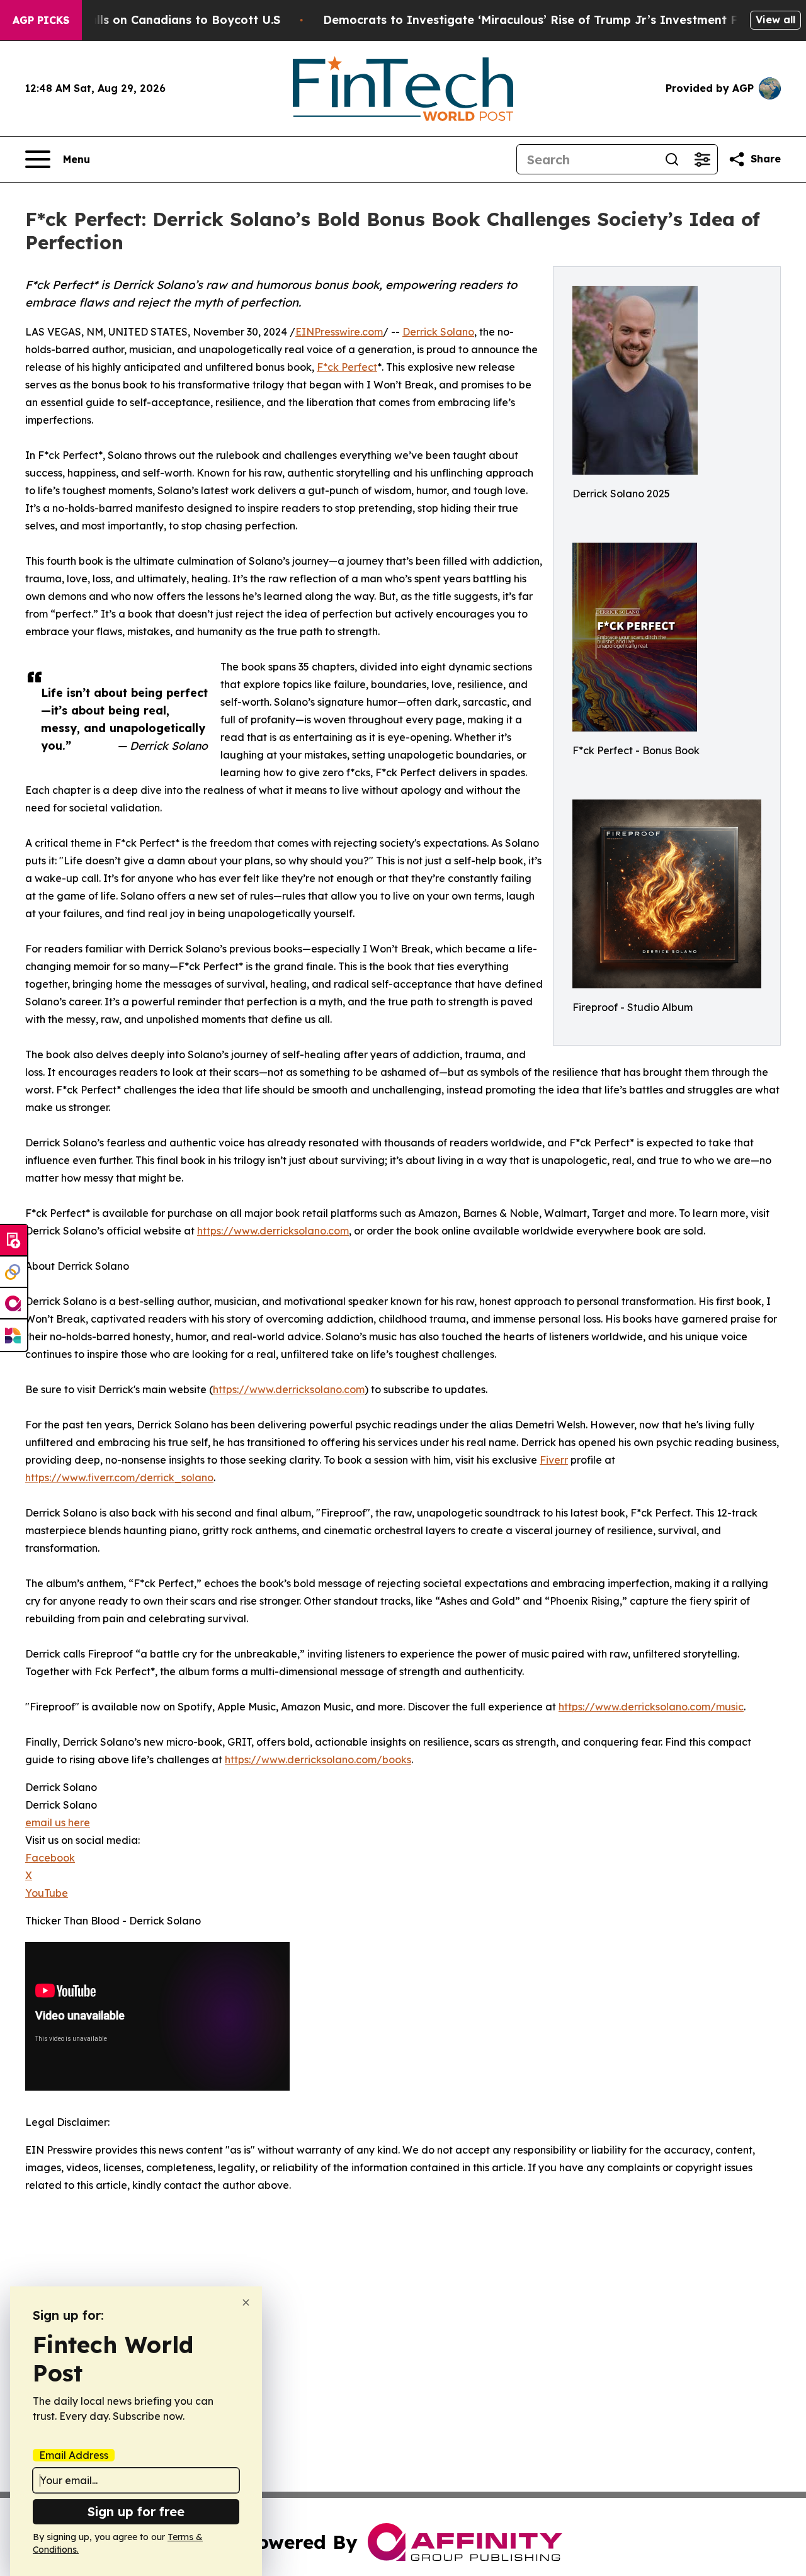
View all (775, 20)
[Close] (246, 2302)
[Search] (672, 159)
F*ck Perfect (347, 367)
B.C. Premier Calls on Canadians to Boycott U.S (144, 20)
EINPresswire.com (339, 332)
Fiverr (554, 1460)
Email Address (74, 2455)
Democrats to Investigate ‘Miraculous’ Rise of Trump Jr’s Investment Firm (540, 20)
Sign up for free (136, 2511)
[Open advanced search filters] (702, 159)
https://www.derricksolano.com (273, 1231)
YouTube (47, 1893)
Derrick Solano (438, 332)
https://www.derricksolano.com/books (318, 1760)
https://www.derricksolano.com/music (651, 1707)
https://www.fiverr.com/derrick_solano (119, 1477)
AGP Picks (41, 20)
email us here (58, 1822)
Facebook (50, 1858)
